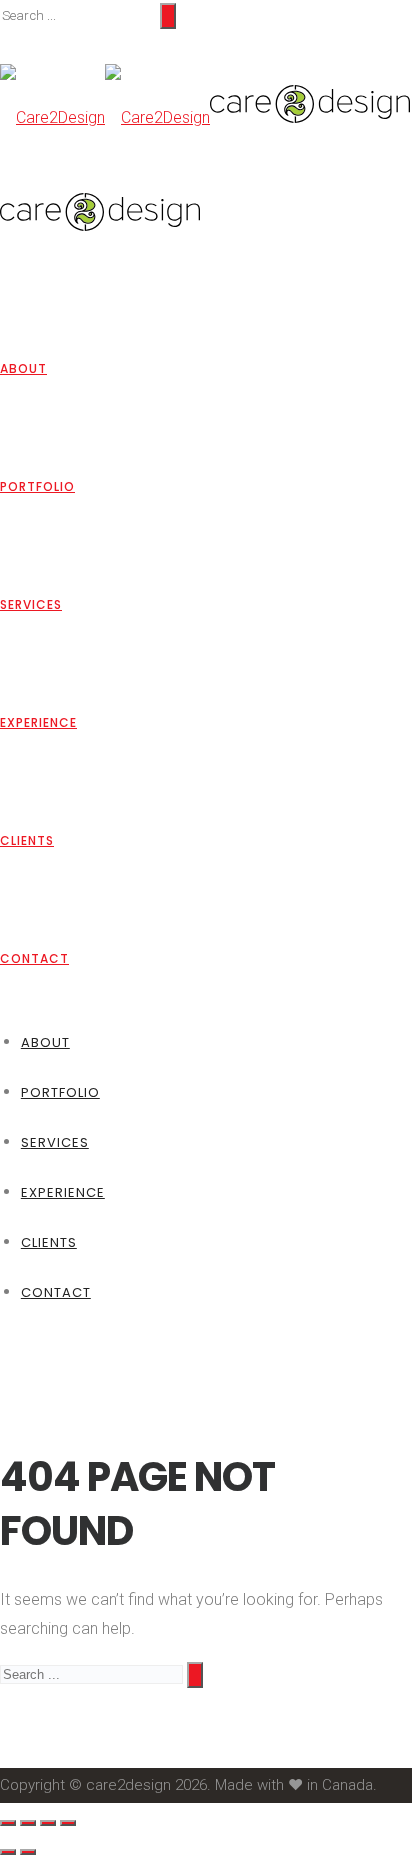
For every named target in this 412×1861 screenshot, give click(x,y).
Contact (34, 958)
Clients (27, 840)
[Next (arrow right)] (28, 1852)
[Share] (28, 1823)
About (23, 368)
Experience (38, 722)
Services (31, 604)
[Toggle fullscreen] (48, 1823)
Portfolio (37, 486)
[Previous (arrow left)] (8, 1852)
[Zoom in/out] (68, 1823)
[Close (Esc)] (8, 1823)
